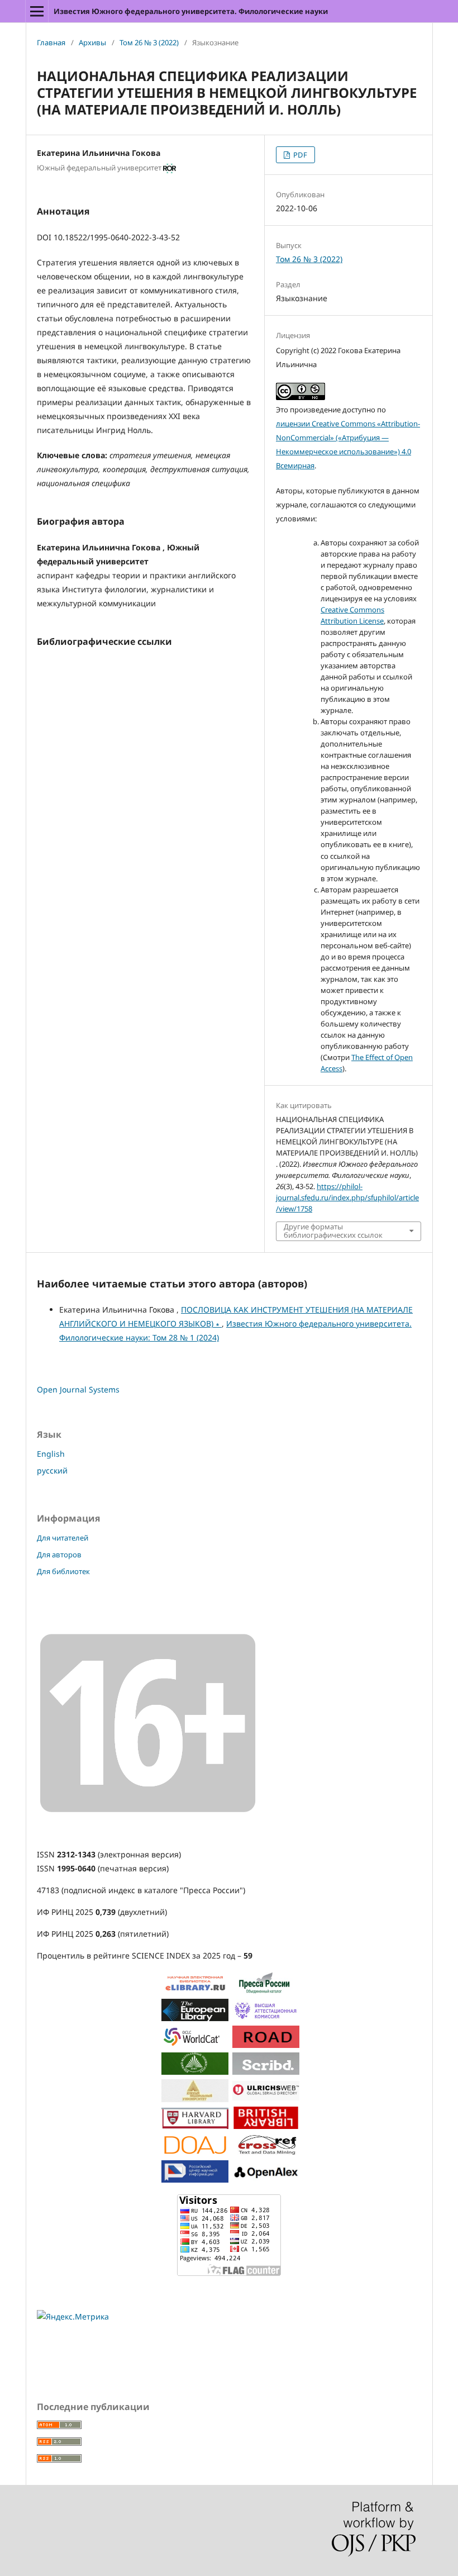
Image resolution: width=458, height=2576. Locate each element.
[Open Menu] (37, 11)
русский (52, 1470)
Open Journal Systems (78, 1389)
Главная (51, 42)
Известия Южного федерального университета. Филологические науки (191, 11)
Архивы (92, 42)
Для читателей (63, 1538)
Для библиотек (63, 1571)
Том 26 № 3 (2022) (149, 42)
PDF (299, 155)
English (51, 1454)
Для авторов (59, 1555)
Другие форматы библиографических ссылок (333, 1231)
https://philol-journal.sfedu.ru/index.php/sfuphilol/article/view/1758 (347, 1197)
